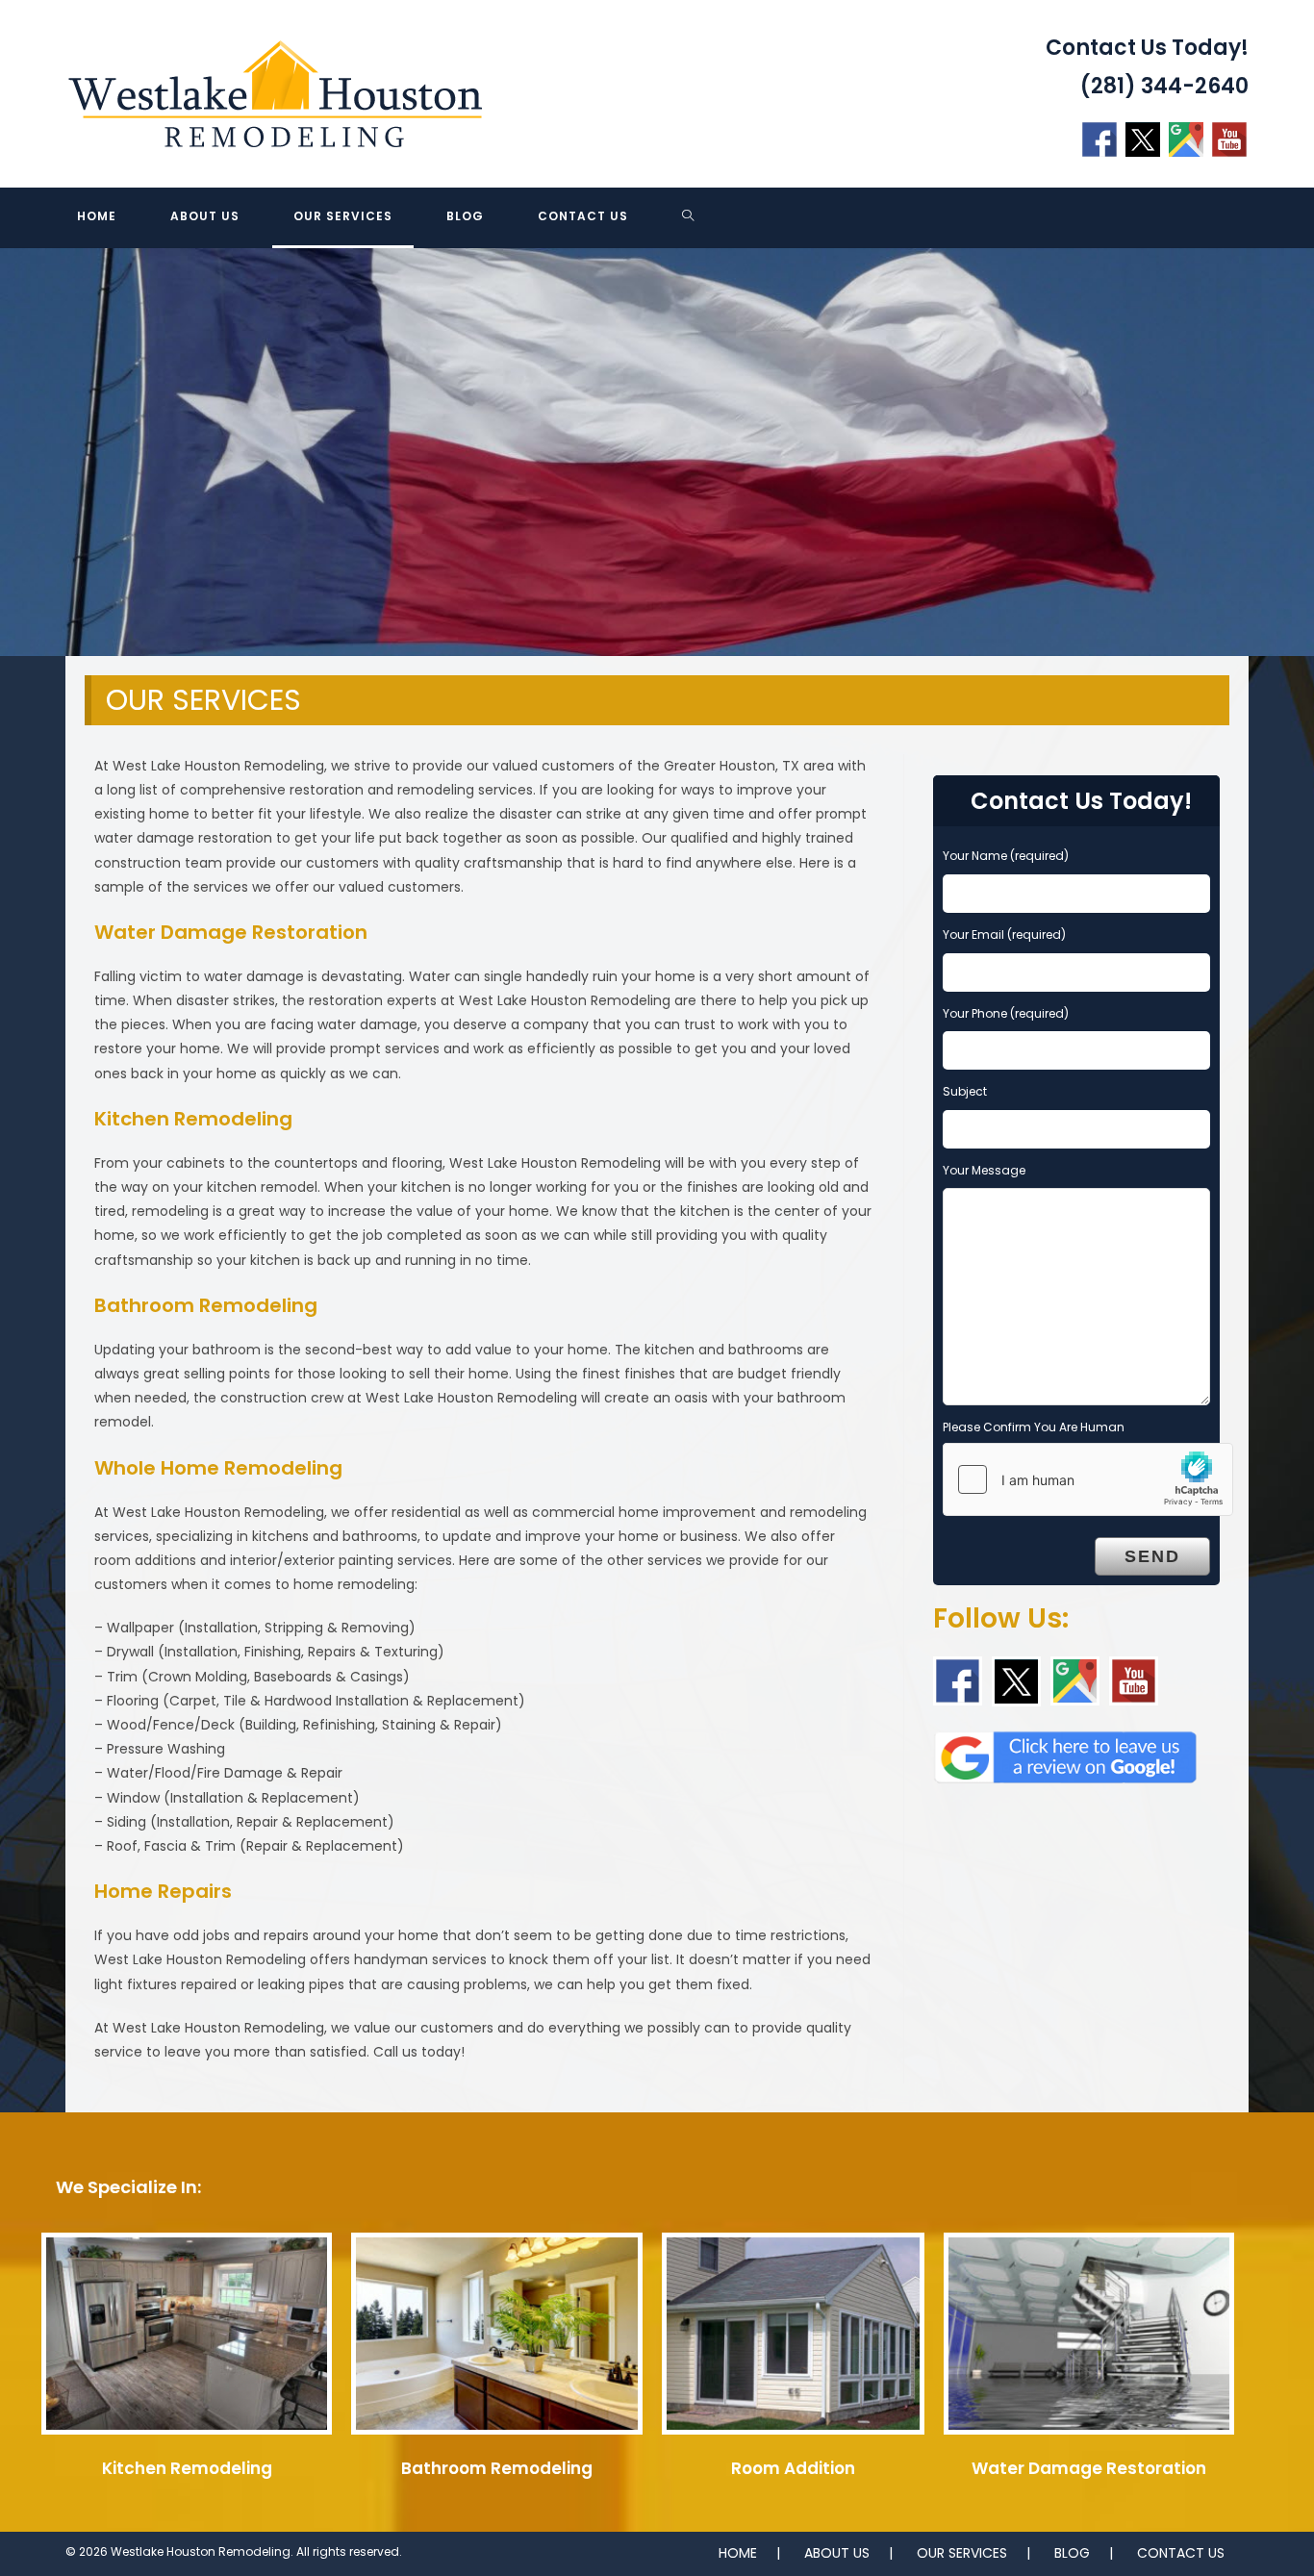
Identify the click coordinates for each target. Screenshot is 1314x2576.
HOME (738, 2553)
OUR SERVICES (962, 2553)
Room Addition (793, 2468)
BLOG (1072, 2553)
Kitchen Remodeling (187, 2468)
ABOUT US (837, 2553)
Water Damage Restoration (1089, 2468)
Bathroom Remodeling (497, 2468)
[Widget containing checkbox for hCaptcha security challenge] (1088, 1479)
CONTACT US (1181, 2553)
